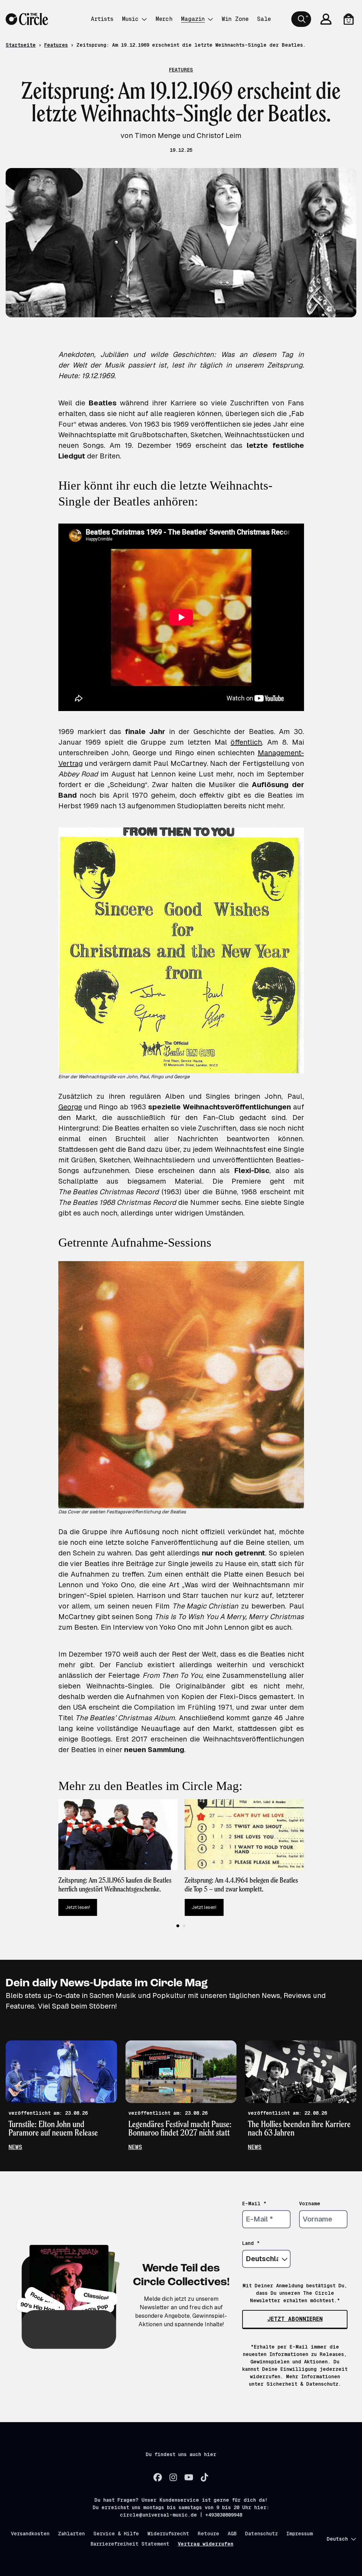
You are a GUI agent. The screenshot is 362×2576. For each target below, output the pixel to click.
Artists (102, 19)
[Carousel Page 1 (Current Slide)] (178, 1926)
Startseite (21, 45)
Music (130, 19)
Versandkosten (30, 2534)
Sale (264, 19)
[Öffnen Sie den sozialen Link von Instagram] (173, 2477)
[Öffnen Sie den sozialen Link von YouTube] (189, 2477)
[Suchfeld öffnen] (301, 19)
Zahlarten (71, 2534)
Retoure (208, 2534)
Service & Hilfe (116, 2534)
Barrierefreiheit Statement (130, 2544)
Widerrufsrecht (168, 2534)
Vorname (310, 2204)
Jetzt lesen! (78, 1907)
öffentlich (246, 742)
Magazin (193, 19)
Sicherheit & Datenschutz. (304, 2384)
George (70, 1107)
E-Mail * (254, 2204)
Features (56, 45)
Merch (164, 19)
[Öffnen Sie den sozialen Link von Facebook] (158, 2477)
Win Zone (235, 19)
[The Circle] (27, 19)
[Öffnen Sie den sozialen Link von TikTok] (204, 2477)
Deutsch (337, 2539)
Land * (251, 2243)
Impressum (300, 2534)
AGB (232, 2534)
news (15, 2147)
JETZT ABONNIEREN (295, 2319)
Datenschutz (261, 2534)
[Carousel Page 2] (184, 1926)
